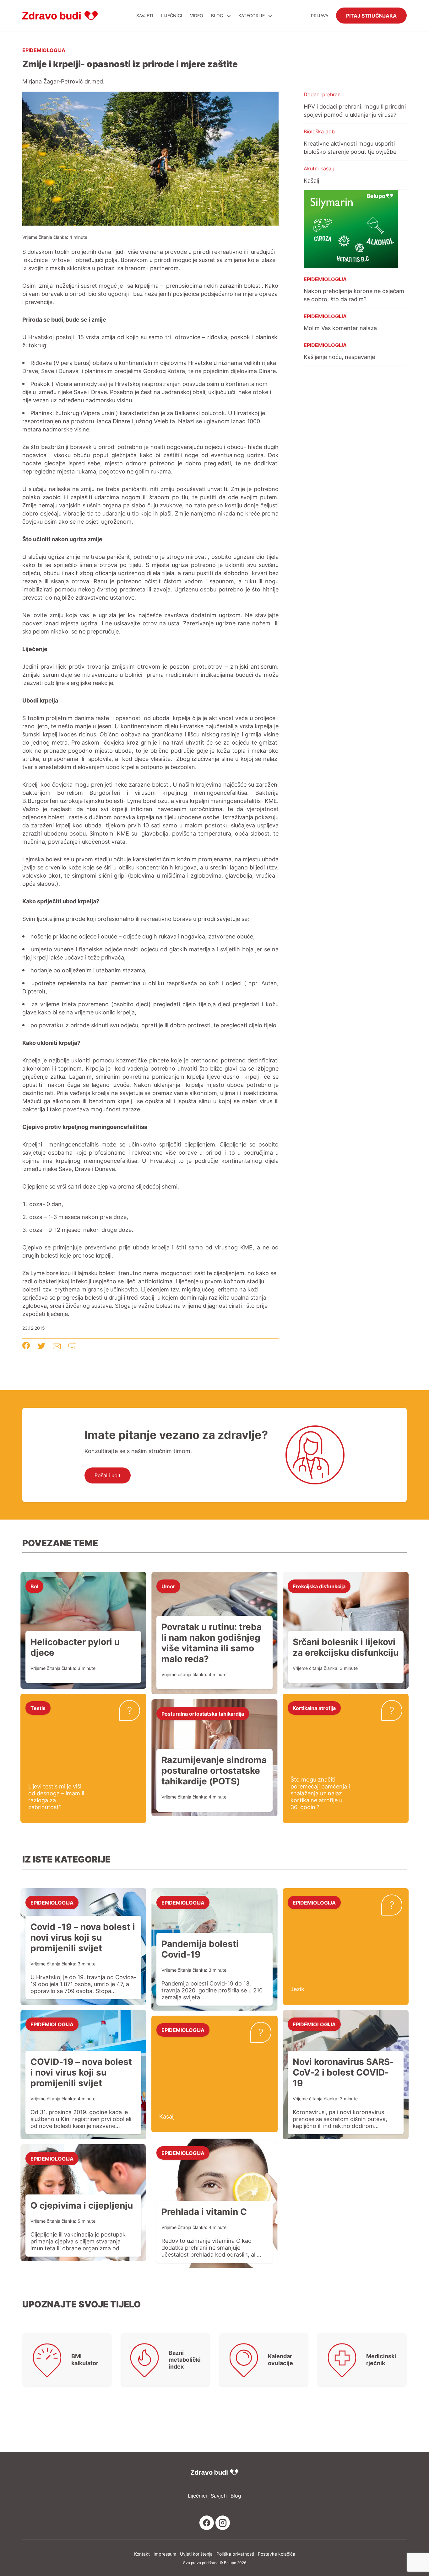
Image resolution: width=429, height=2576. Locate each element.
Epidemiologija (44, 50)
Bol (34, 1586)
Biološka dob (319, 131)
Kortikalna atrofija (314, 1708)
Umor (168, 1586)
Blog (217, 16)
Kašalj (311, 180)
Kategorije (252, 16)
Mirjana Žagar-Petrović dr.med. (63, 81)
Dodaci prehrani (323, 94)
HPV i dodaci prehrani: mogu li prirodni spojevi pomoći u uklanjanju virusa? (355, 110)
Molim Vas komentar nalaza (340, 328)
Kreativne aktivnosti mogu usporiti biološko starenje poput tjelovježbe (350, 147)
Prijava (320, 16)
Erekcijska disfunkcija (319, 1586)
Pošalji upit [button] (108, 1475)
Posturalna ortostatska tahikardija (203, 1713)
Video (197, 16)
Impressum (165, 2554)
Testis (38, 1708)
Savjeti (145, 16)
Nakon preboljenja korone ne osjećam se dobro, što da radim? (354, 295)
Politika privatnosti (235, 2554)
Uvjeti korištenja (196, 2554)
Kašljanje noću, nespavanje (339, 357)
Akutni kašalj (319, 168)
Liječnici (172, 16)
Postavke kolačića (277, 2554)
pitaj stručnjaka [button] (371, 15)
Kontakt (142, 2554)
